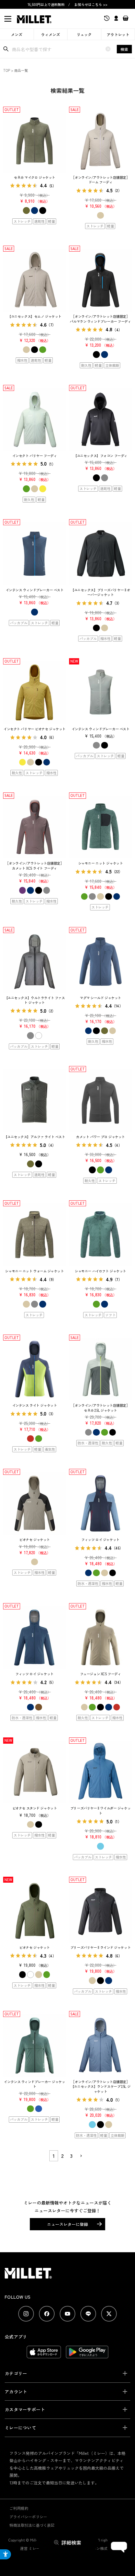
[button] (81, 2156)
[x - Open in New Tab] (109, 2314)
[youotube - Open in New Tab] (67, 2314)
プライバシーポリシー (28, 2517)
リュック (84, 34)
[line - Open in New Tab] (88, 2314)
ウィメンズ (51, 34)
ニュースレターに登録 (67, 2224)
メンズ (17, 34)
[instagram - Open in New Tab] (26, 2314)
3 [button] (71, 2156)
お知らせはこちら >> (91, 4)
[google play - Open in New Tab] (87, 2355)
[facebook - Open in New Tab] (47, 2314)
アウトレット (118, 34)
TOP (7, 70)
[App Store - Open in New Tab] (44, 2355)
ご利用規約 (19, 2508)
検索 (124, 49)
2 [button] (62, 2156)
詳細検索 (71, 2542)
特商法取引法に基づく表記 (32, 2525)
